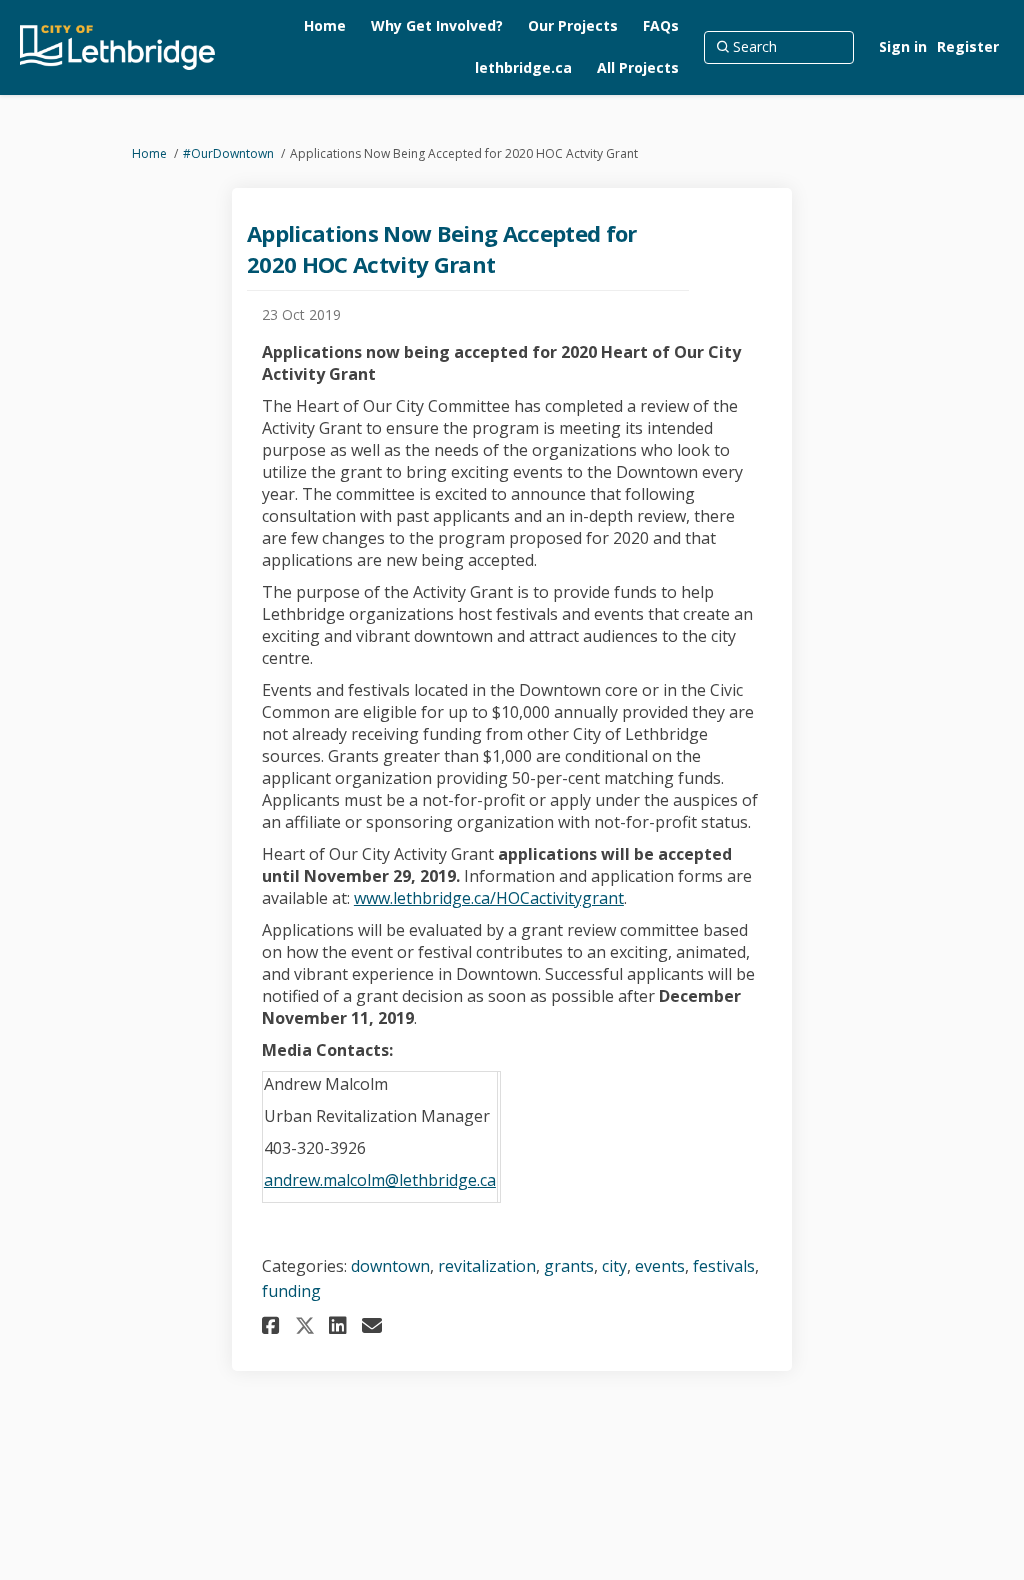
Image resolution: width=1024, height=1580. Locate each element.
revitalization (487, 1266)
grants (569, 1266)
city (614, 1266)
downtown (390, 1266)
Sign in (903, 46)
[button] (273, 1325)
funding (291, 1291)
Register (968, 46)
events (660, 1266)
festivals (724, 1266)
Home (149, 153)
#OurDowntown (228, 153)
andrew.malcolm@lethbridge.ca (380, 1180)
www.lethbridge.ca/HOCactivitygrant (489, 898)
